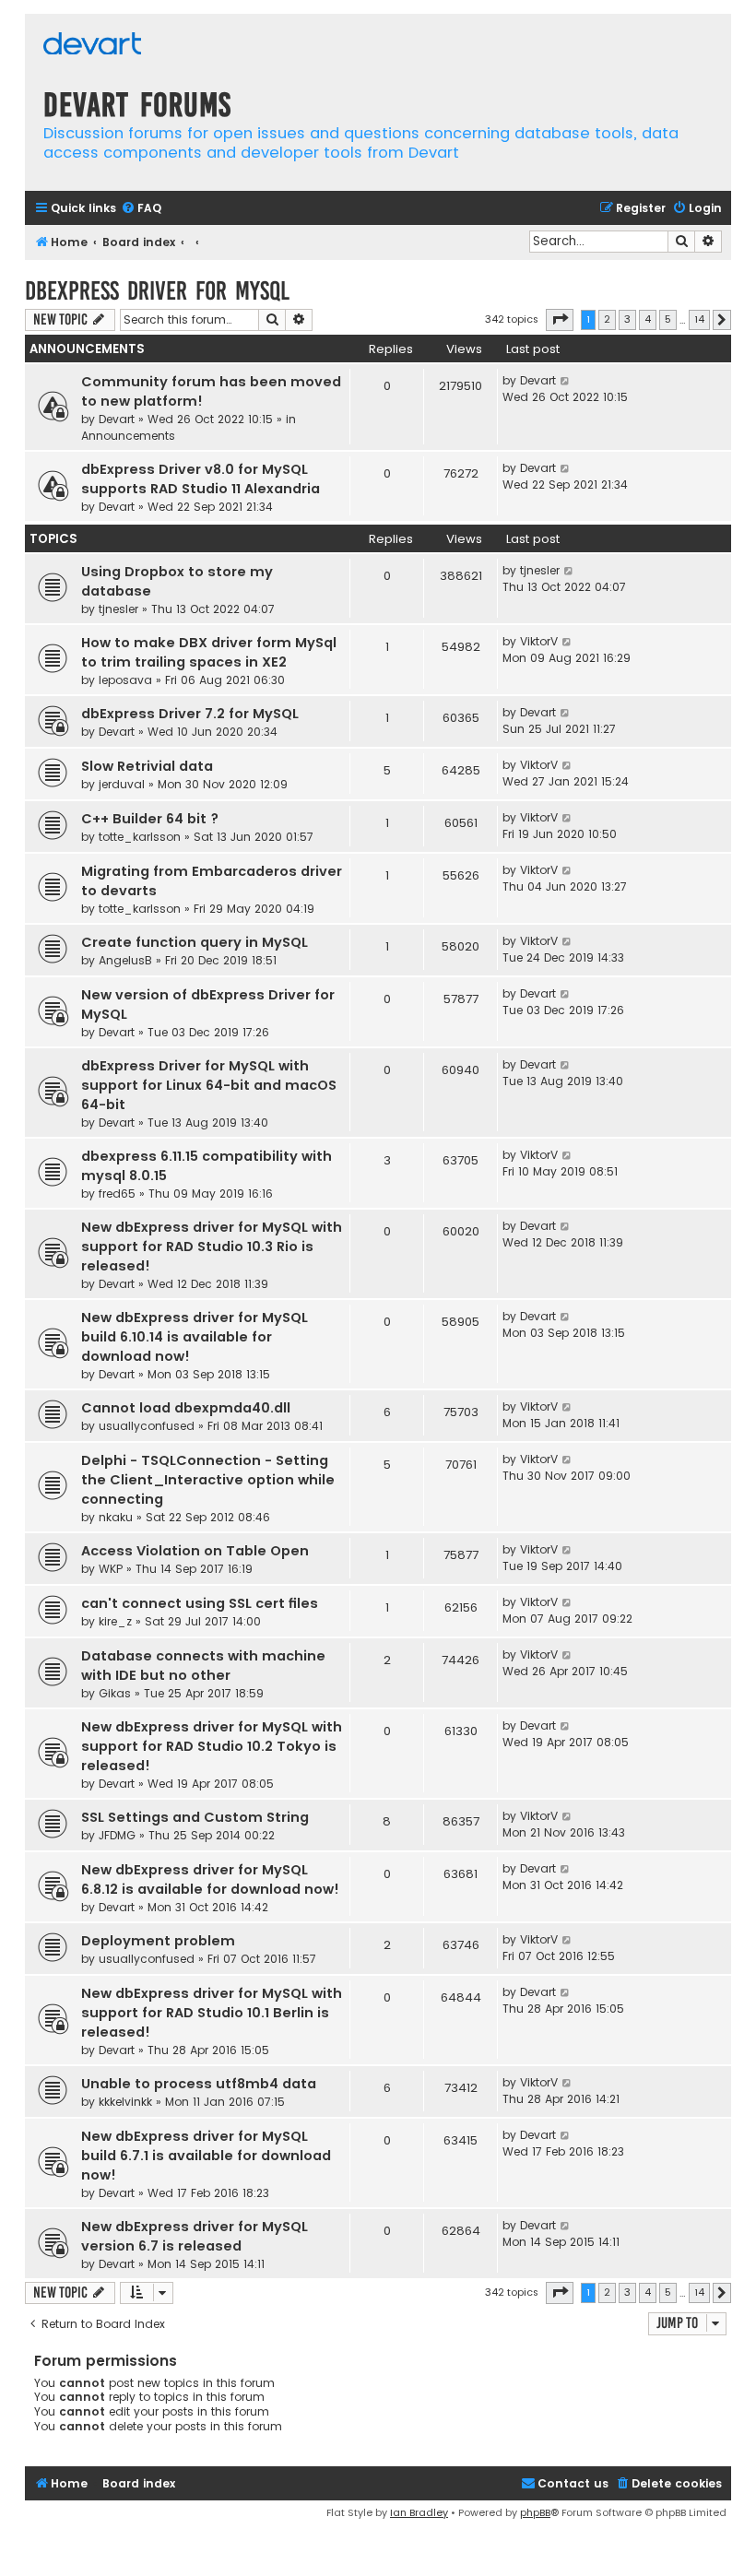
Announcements (128, 436)
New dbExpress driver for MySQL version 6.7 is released (195, 2236)
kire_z (115, 1621)
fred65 (117, 1193)
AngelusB (125, 960)
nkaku (116, 1517)
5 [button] (668, 319)
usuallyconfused (147, 1426)
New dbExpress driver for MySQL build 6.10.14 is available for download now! (195, 1337)
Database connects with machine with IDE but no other (203, 1666)
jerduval (122, 784)
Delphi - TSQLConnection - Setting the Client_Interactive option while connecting (208, 1480)
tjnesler (118, 609)
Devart (117, 419)
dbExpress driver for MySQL (157, 291)
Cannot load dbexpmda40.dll (186, 1408)
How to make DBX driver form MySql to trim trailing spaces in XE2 (209, 652)
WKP (111, 1569)
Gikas (115, 1693)
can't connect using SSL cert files (200, 1603)
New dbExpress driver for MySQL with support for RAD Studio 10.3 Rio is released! (212, 1247)
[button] (560, 320)
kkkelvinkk (125, 2102)
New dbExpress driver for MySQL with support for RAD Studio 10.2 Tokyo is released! (212, 1746)
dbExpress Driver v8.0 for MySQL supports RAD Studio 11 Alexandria (201, 479)
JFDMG (117, 1835)
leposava (125, 680)
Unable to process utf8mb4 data (199, 2084)
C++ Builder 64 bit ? (150, 819)
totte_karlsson (140, 837)
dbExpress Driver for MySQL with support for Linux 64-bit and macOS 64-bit (209, 1085)
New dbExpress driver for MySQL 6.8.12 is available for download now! (210, 1879)
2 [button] (607, 319)
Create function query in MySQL (195, 942)
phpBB (535, 2512)
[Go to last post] (566, 381)
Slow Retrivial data (147, 766)
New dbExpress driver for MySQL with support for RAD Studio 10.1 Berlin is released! (212, 2013)
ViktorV (539, 641)
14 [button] (699, 319)
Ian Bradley (419, 2512)
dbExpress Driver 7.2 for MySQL (190, 714)
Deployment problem (158, 1941)
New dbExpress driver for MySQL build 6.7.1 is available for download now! (206, 2156)
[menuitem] (141, 209)
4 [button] (648, 319)
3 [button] (627, 319)
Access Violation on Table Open (195, 1551)
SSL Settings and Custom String (195, 1817)
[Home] (92, 46)
